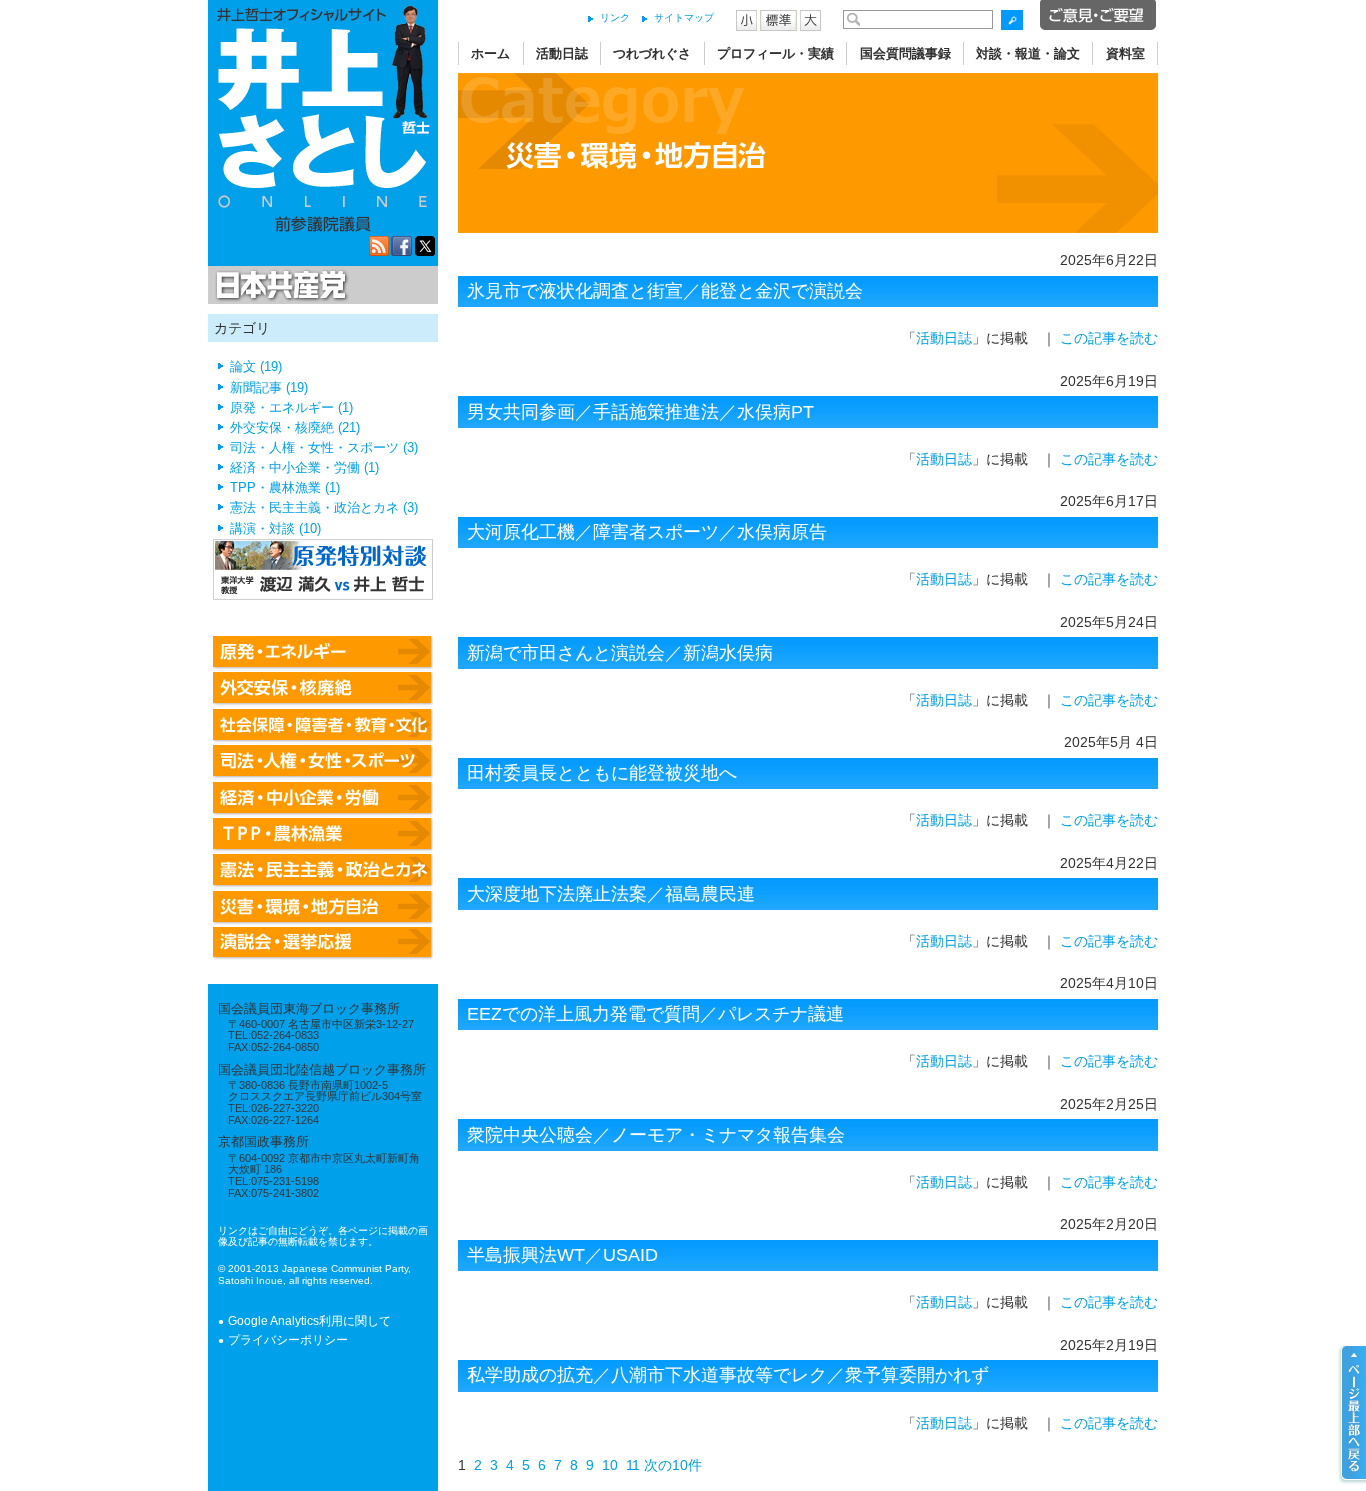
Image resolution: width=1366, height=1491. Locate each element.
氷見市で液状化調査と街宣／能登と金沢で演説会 (665, 291)
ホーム (490, 53)
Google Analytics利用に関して (309, 1321)
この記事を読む (1109, 338)
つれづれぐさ (652, 53)
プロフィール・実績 (775, 53)
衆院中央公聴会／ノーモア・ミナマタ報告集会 (656, 1135)
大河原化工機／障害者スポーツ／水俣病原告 (647, 532)
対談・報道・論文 (1028, 53)
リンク (615, 17)
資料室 (1125, 53)
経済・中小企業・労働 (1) (304, 468)
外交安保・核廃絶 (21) (295, 428)
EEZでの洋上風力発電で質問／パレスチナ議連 (655, 1014)
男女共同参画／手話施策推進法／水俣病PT (640, 412)
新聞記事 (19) (269, 388)
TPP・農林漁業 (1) (285, 488)
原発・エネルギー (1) (291, 408)
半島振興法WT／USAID (562, 1255)
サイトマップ (684, 17)
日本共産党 (278, 286)
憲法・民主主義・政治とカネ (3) (324, 508)
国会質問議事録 (905, 53)
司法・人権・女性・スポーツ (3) (324, 448)
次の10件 (673, 1465)
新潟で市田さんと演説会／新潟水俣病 (620, 653)
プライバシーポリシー (288, 1340)
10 (610, 1465)
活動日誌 (562, 53)
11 (633, 1465)
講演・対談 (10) (275, 529)
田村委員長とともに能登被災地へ (602, 773)
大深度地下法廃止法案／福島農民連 (611, 894)
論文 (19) (256, 367)
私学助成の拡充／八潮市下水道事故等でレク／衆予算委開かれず (728, 1375)
